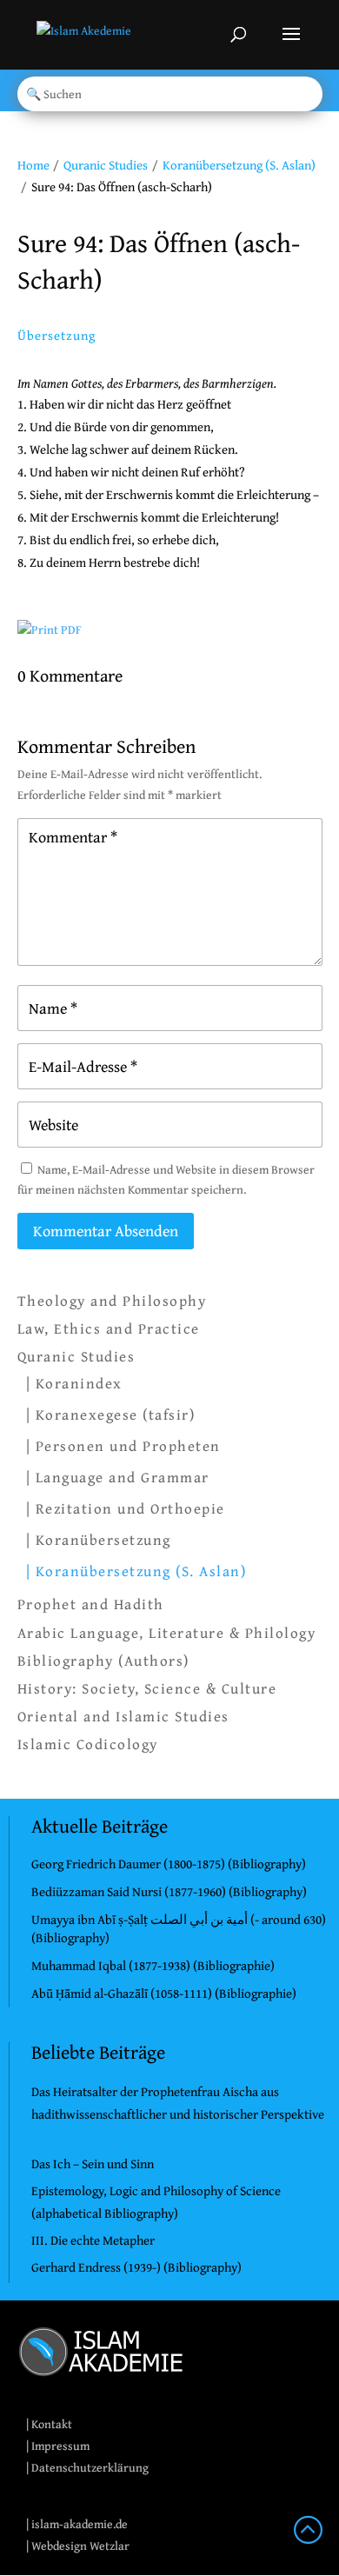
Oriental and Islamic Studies (123, 1716)
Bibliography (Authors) (103, 1661)
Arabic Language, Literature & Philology (167, 1633)
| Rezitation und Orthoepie (126, 1508)
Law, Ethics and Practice (109, 1328)
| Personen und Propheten (123, 1445)
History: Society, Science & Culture (147, 1688)
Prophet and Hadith (91, 1604)
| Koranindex (74, 1383)
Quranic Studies (106, 165)
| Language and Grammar (118, 1477)
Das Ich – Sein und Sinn (93, 2163)
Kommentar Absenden (106, 1231)
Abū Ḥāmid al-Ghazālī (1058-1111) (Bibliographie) (164, 1993)
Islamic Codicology (88, 1744)
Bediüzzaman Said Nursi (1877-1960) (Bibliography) (169, 1891)
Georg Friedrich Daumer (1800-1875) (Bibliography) (169, 1864)
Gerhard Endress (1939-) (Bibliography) (136, 2267)
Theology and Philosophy (112, 1301)
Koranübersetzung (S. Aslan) (239, 165)
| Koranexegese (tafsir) (111, 1414)
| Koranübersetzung (99, 1539)
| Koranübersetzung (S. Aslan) (136, 1571)
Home (33, 165)
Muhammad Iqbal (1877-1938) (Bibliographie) (153, 1965)
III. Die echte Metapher (93, 2240)
